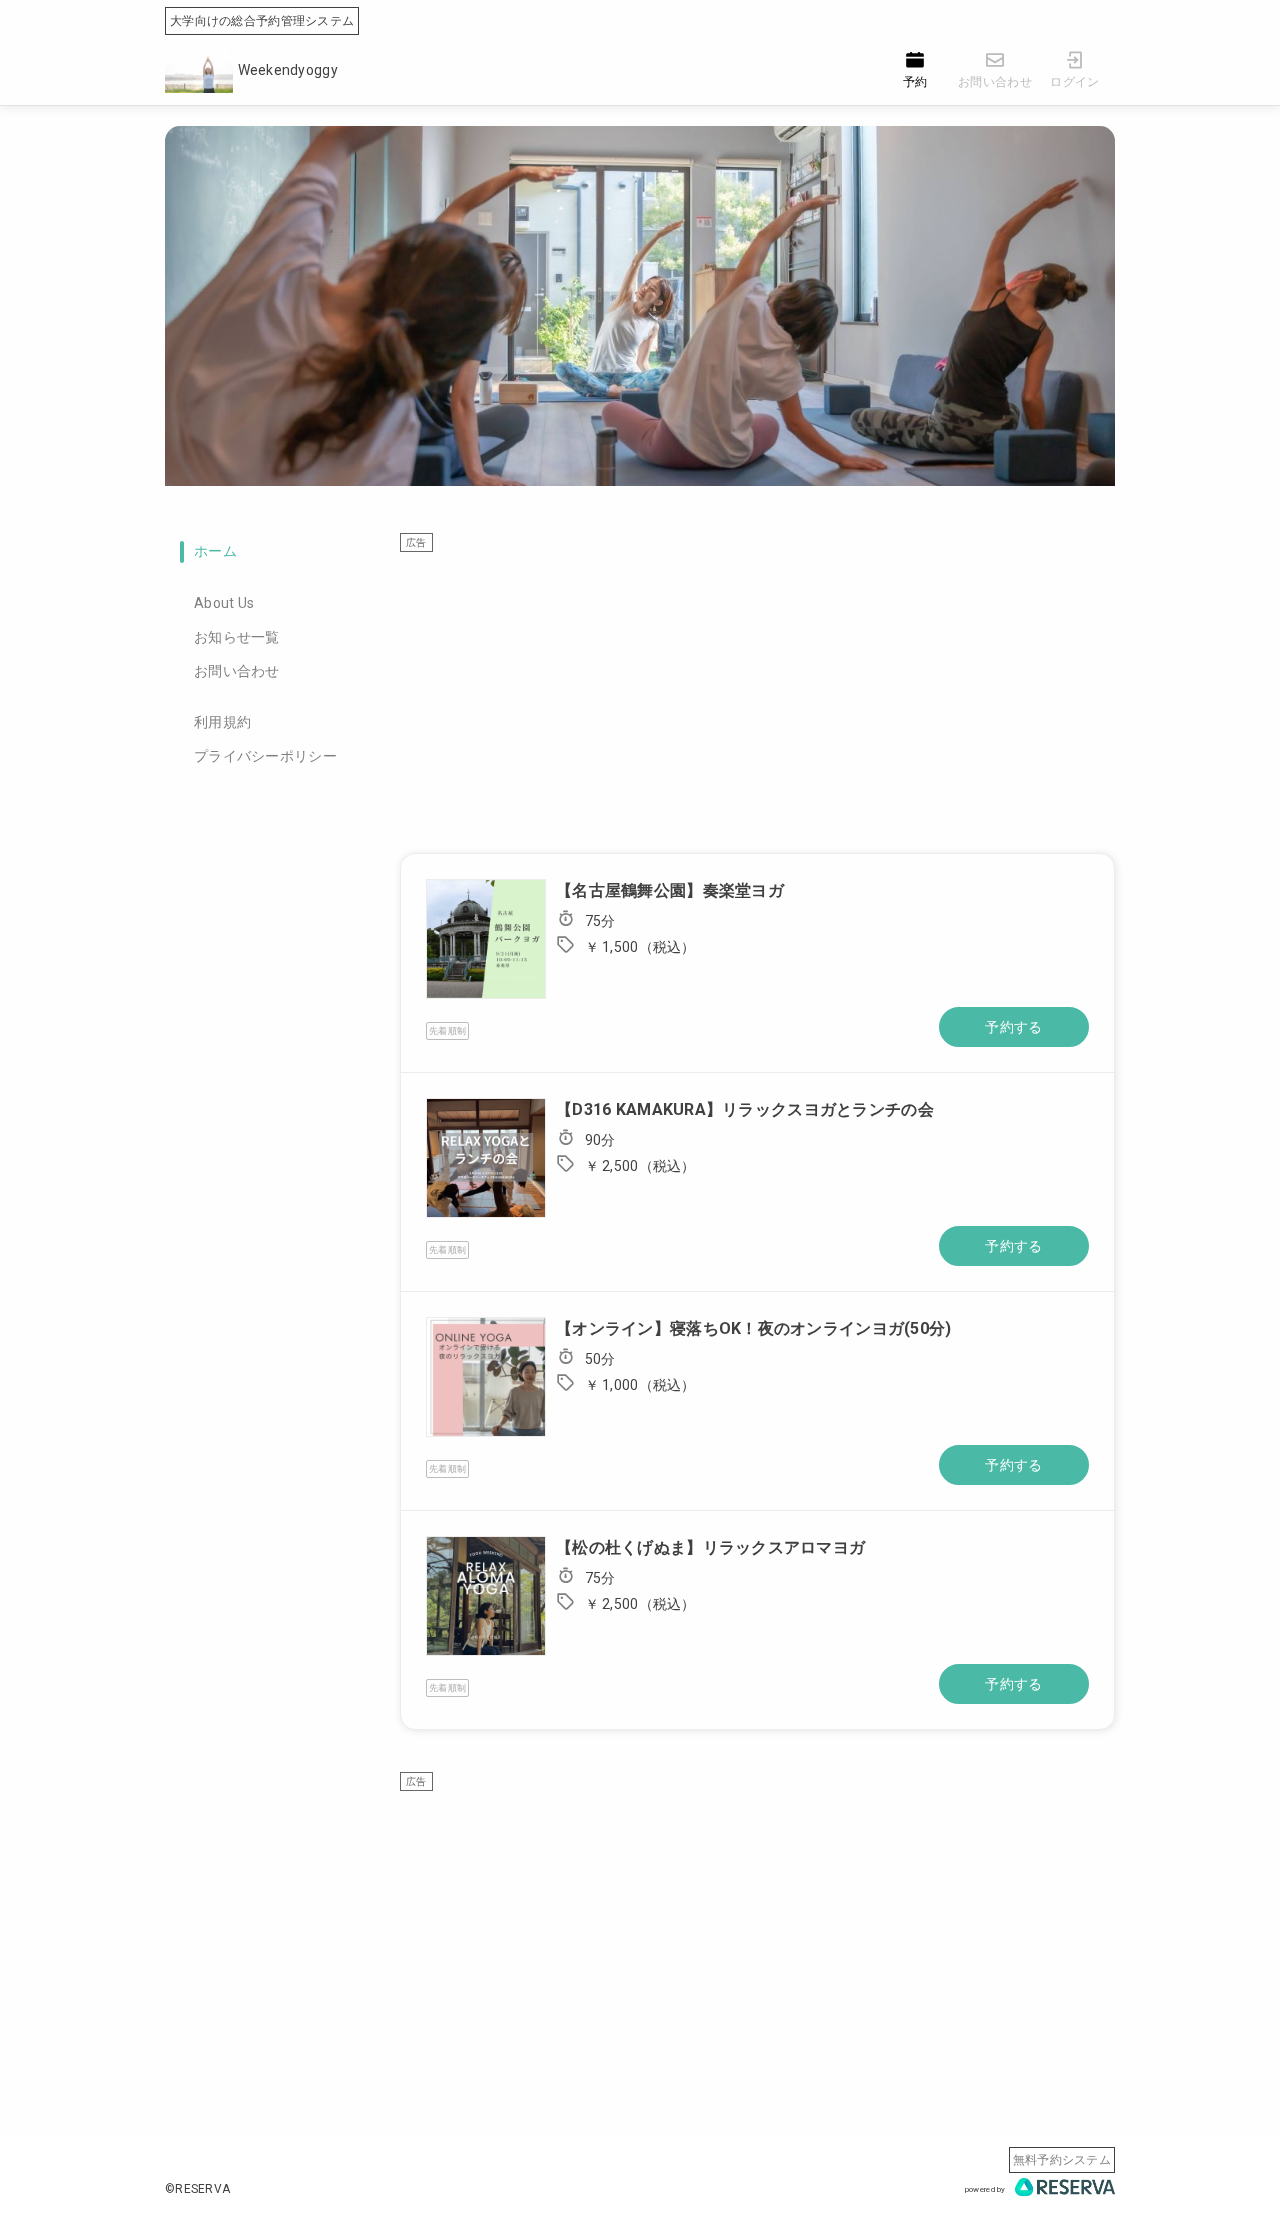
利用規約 (222, 722)
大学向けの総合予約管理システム (262, 21)
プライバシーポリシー (265, 756)
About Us (224, 603)
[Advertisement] (757, 693)
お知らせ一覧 (237, 637)
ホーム (215, 551)
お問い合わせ (237, 671)
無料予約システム (1062, 2160)
